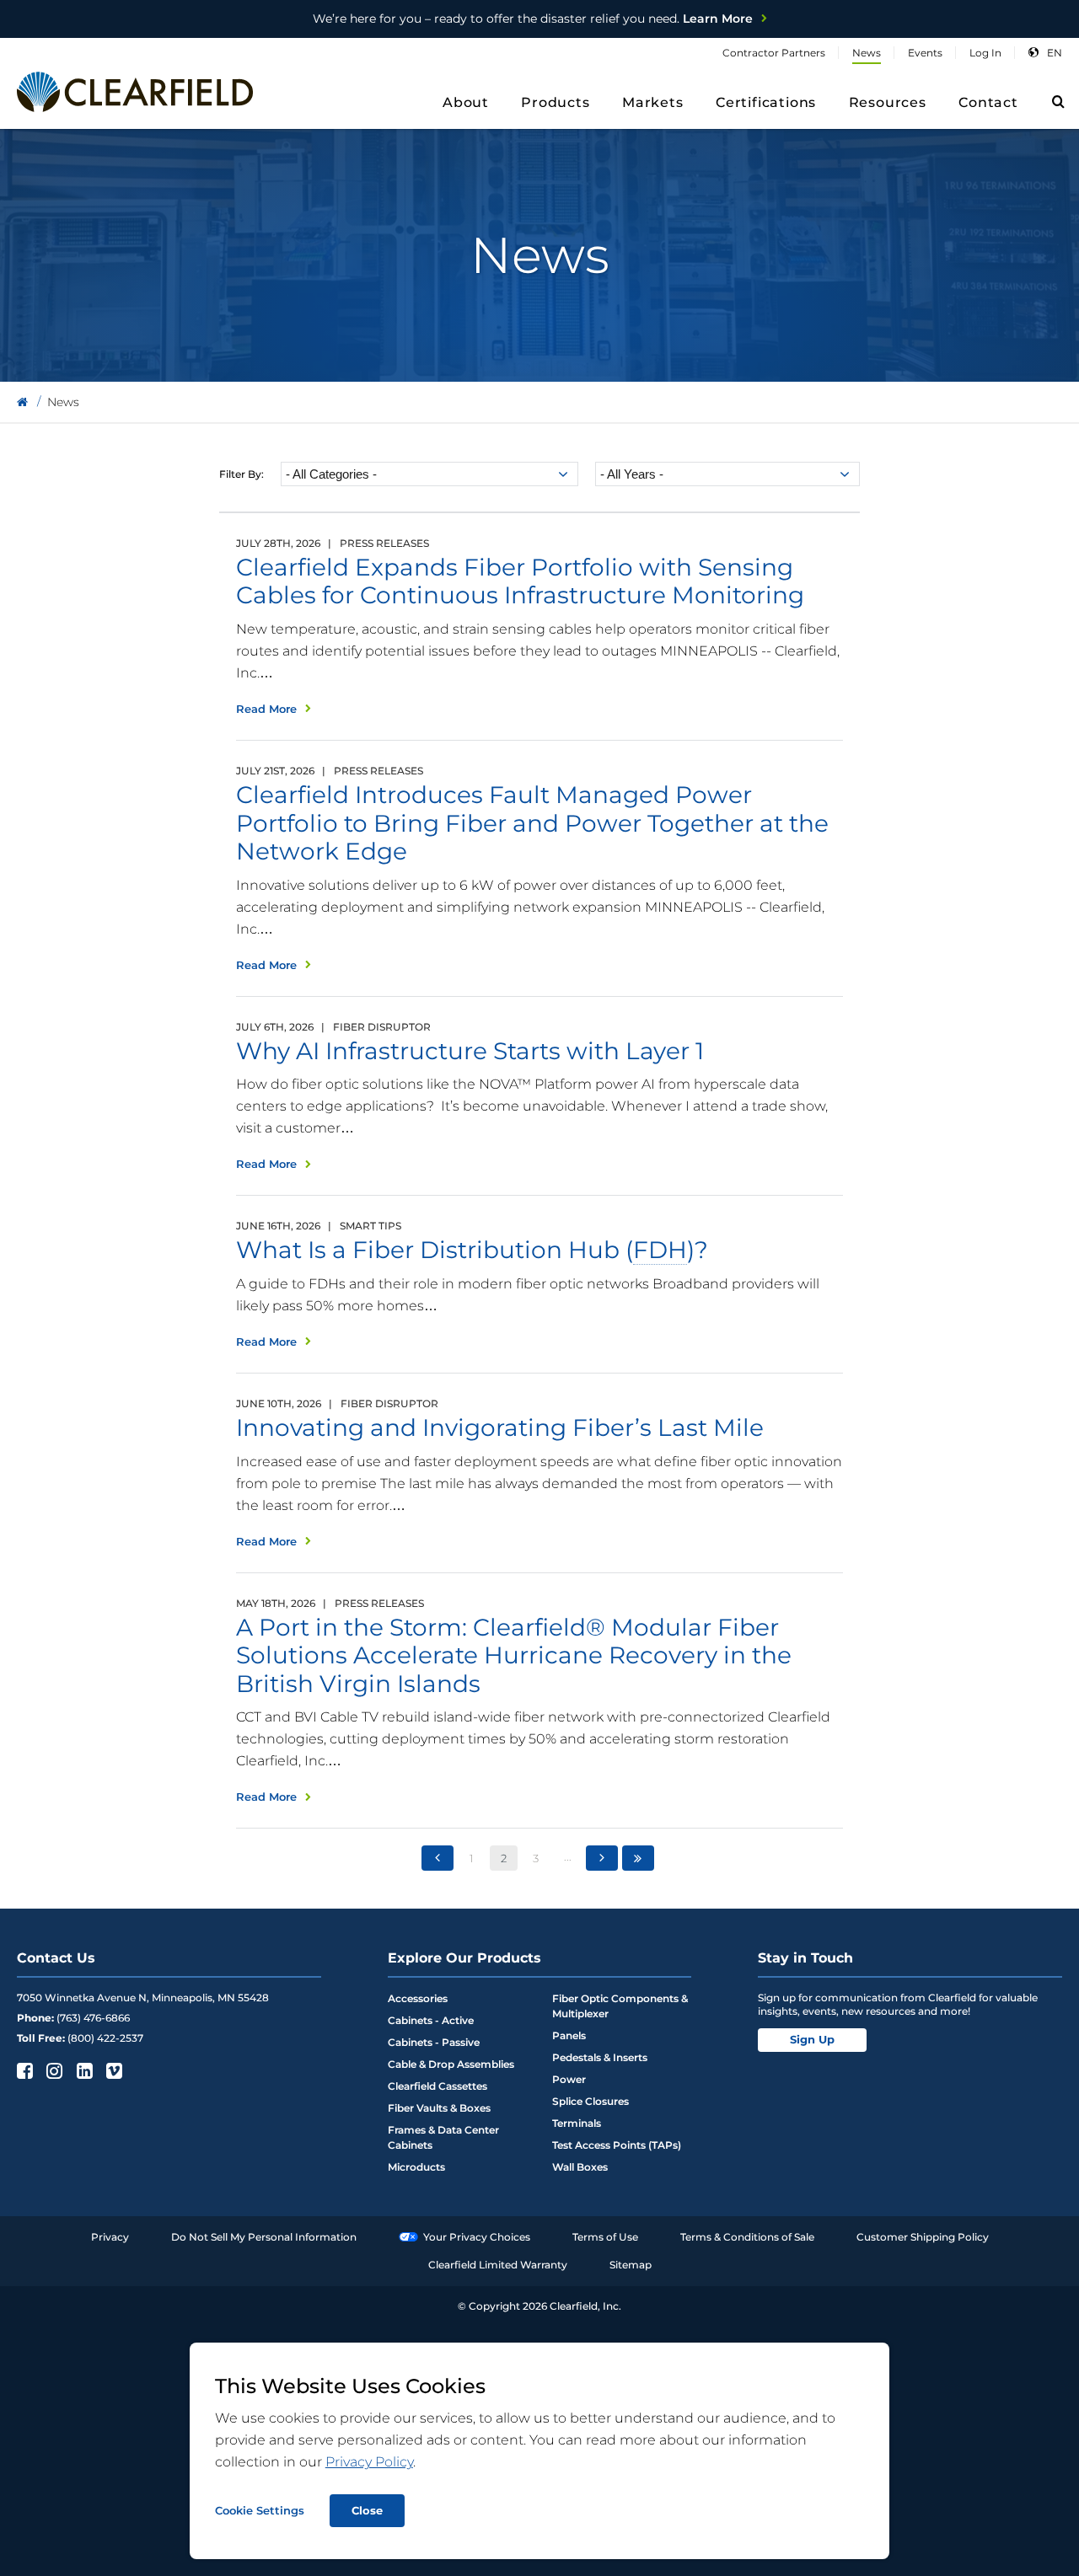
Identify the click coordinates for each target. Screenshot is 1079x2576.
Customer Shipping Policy (923, 2237)
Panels (569, 2035)
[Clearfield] (22, 402)
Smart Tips (370, 1226)
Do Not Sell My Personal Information (264, 2237)
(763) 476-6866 (93, 2018)
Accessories (418, 1998)
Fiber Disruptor (382, 1027)
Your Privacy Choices (477, 2237)
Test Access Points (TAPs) (617, 2145)
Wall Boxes (580, 2167)
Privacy (110, 2237)
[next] (602, 1858)
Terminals (577, 2123)
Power (569, 2079)
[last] (638, 1858)
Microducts (416, 2167)
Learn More (533, 19)
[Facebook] (23, 2070)
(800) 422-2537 (105, 2038)
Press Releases (384, 543)
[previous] (438, 1858)
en (1055, 53)
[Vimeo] (113, 2070)
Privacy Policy (369, 2462)
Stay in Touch (805, 1958)
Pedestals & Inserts (600, 2057)
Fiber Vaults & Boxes (439, 2108)
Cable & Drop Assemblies (451, 2064)
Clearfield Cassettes (438, 2086)
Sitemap (631, 2265)
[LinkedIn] (83, 2070)
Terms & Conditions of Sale (747, 2237)
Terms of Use (605, 2237)
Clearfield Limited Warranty (498, 2265)
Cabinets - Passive (434, 2042)
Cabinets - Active (431, 2020)
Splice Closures (590, 2101)
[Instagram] (53, 2070)
